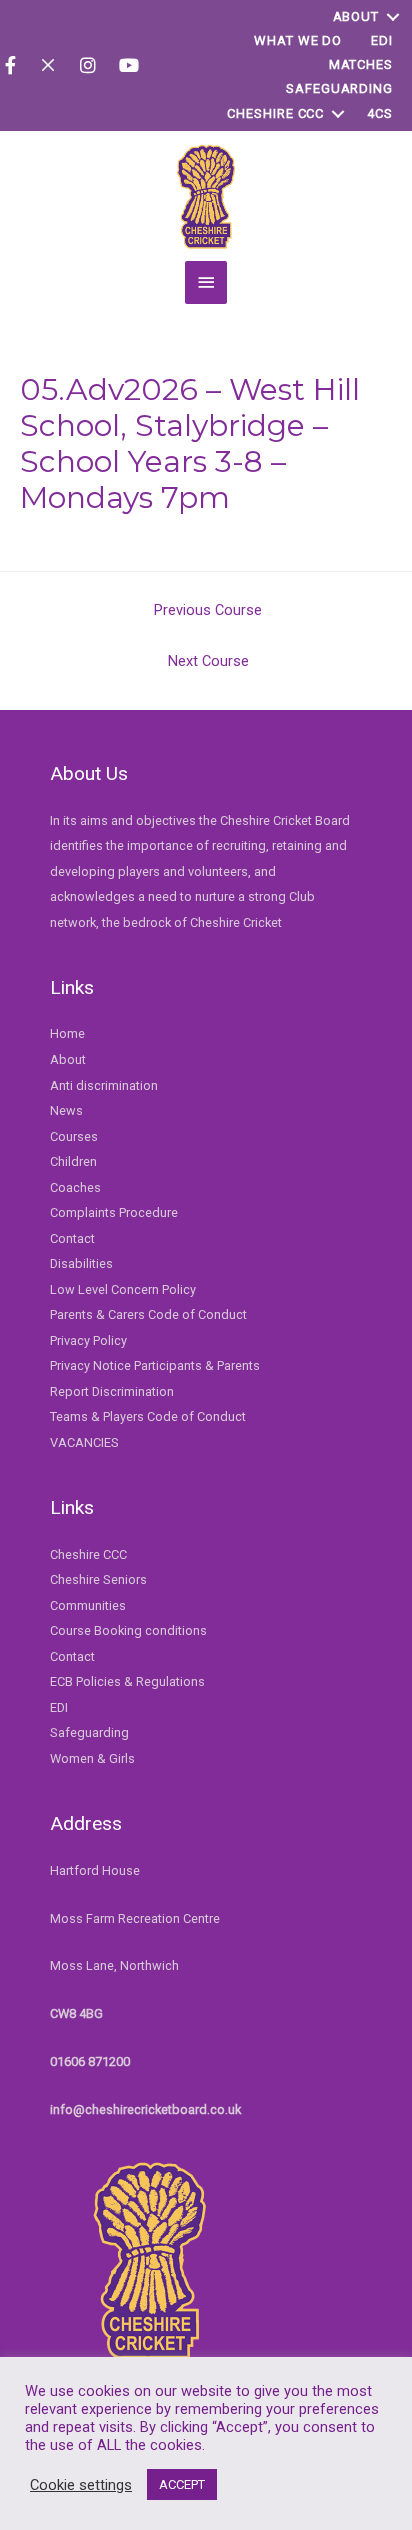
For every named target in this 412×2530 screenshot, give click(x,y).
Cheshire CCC (275, 113)
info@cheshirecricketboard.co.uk (145, 2109)
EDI (382, 40)
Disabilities (81, 1263)
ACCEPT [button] (182, 2484)
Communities (88, 1605)
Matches (361, 64)
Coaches (75, 1187)
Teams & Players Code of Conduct (148, 1416)
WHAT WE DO (298, 40)
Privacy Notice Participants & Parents (155, 1365)
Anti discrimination (104, 1085)
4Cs (380, 113)
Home (67, 1033)
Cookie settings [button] (81, 2485)
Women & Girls (92, 1758)
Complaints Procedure (114, 1212)
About (356, 16)
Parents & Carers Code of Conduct (148, 1314)
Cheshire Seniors (98, 1579)
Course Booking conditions (128, 1630)
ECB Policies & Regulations (127, 1681)
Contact (72, 1238)
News (66, 1110)
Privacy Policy (88, 1340)
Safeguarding (339, 88)
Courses (74, 1136)
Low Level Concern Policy (123, 1289)
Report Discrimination (112, 1391)
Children (73, 1161)
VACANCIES (84, 1442)
